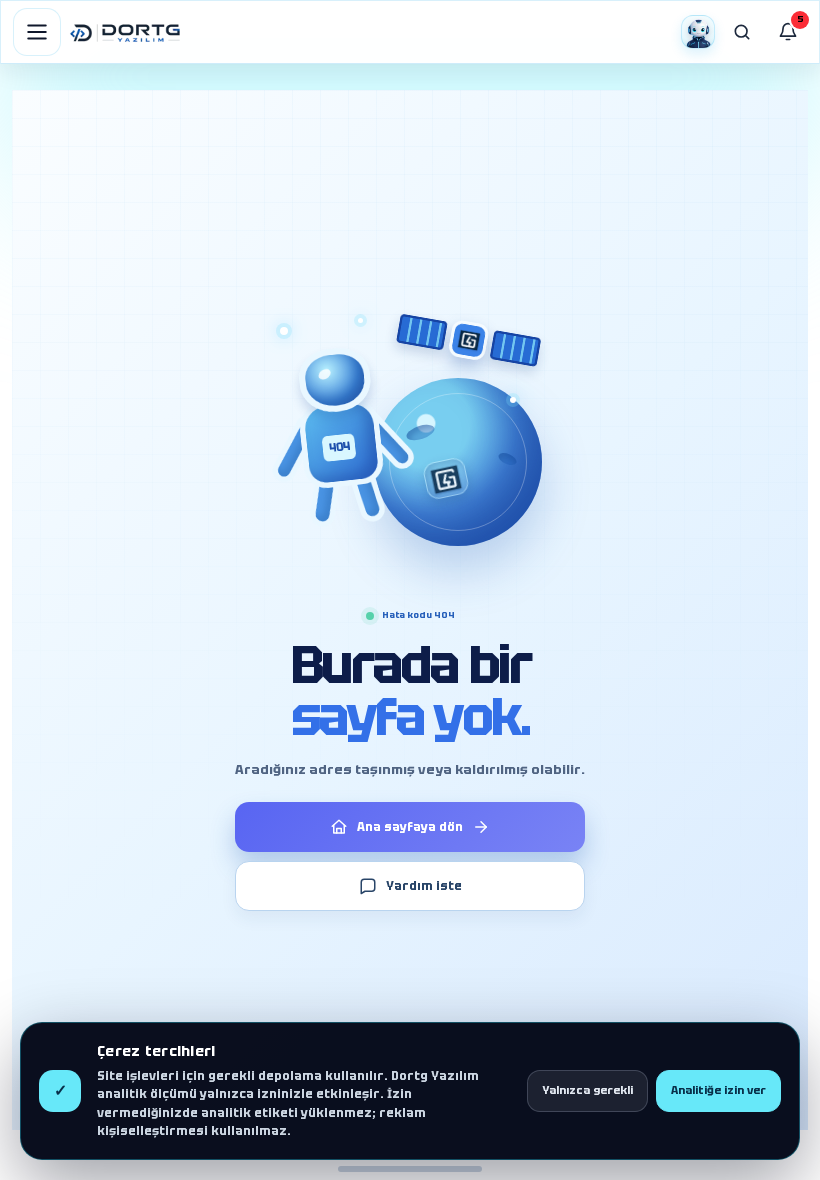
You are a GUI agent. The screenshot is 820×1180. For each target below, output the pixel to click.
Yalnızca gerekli (587, 1090)
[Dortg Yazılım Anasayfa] (125, 32)
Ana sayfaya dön (410, 827)
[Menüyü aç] (37, 32)
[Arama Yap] (742, 32)
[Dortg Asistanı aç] (698, 32)
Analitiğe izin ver (718, 1090)
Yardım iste (424, 886)
